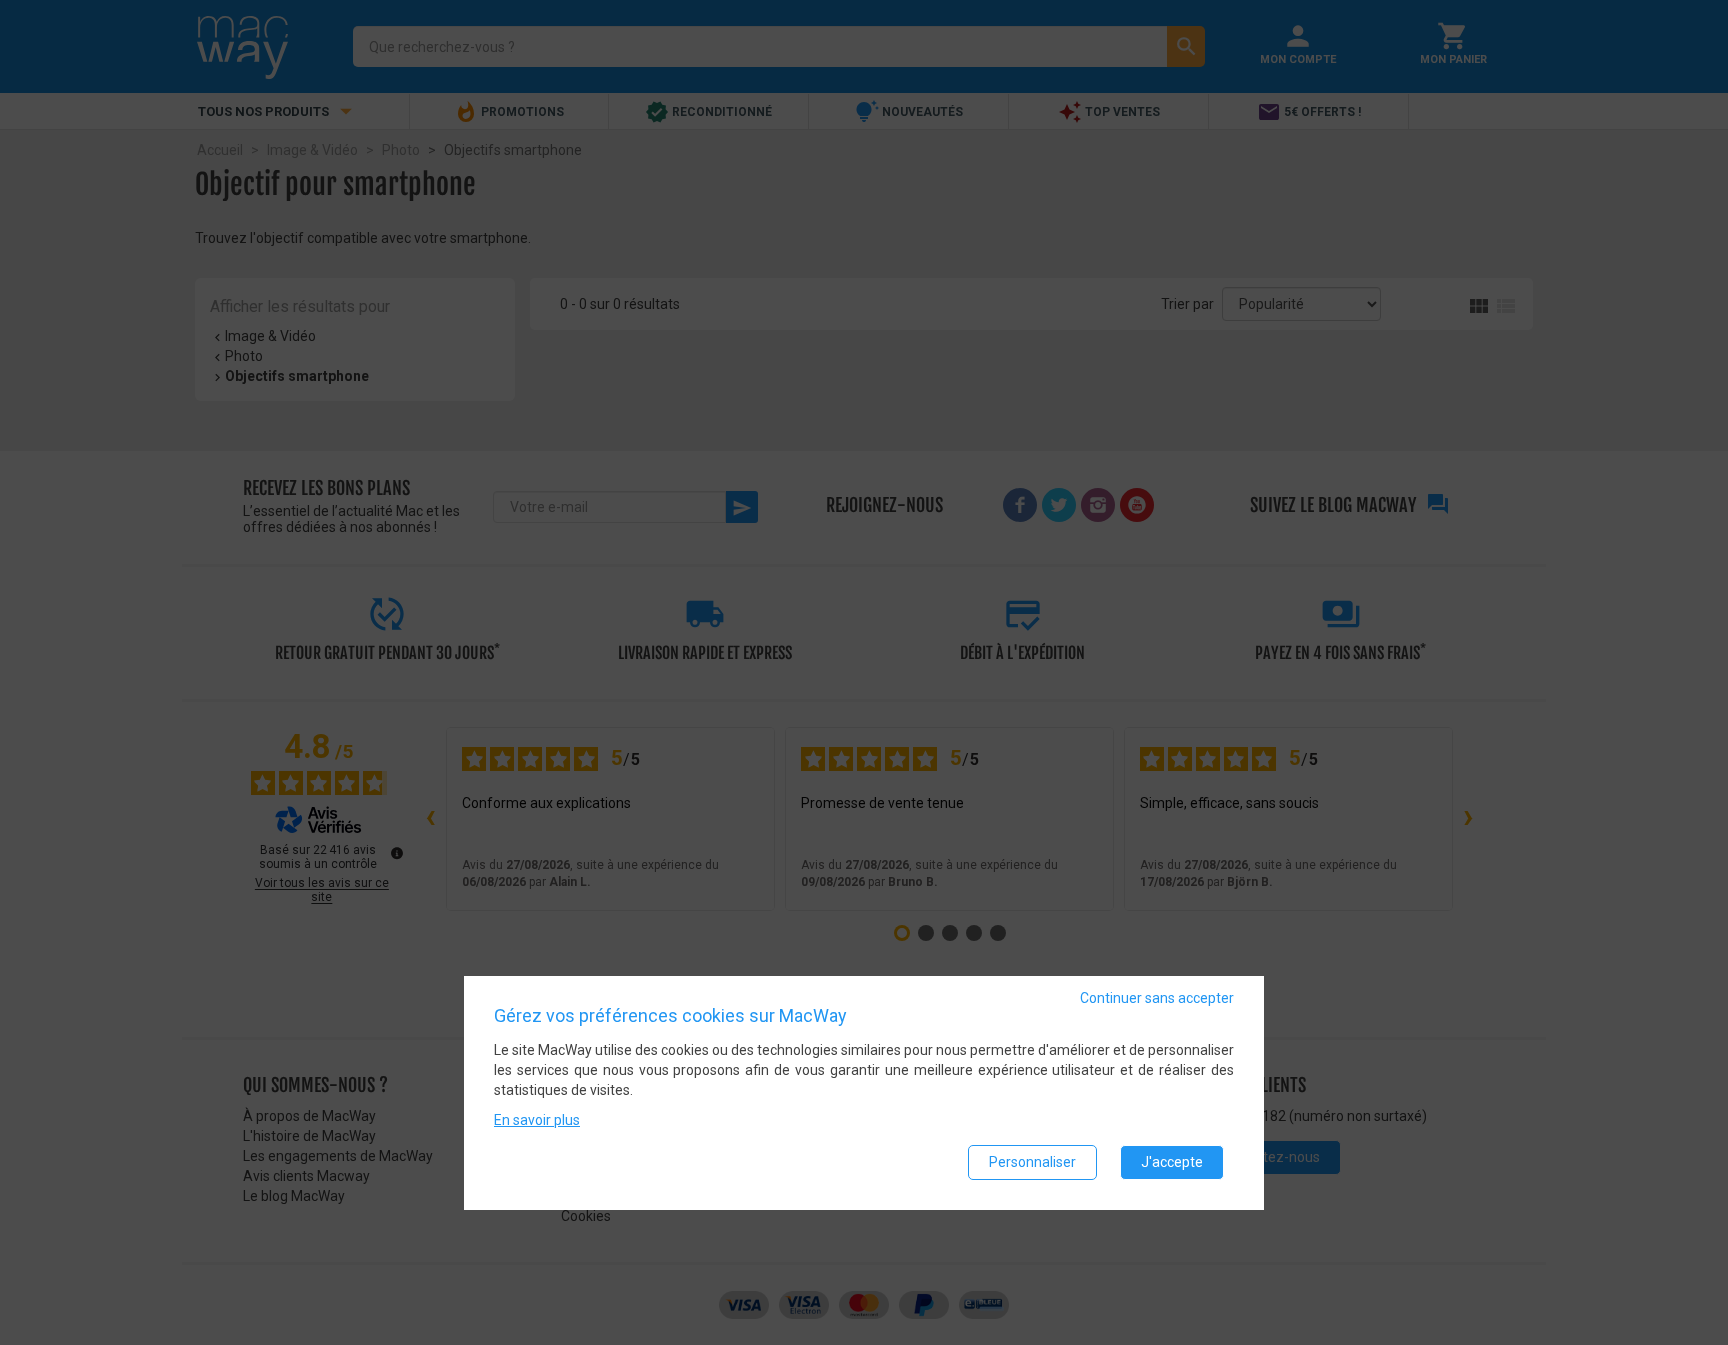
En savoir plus (537, 1121)
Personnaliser (1032, 1163)
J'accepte (1172, 1163)
